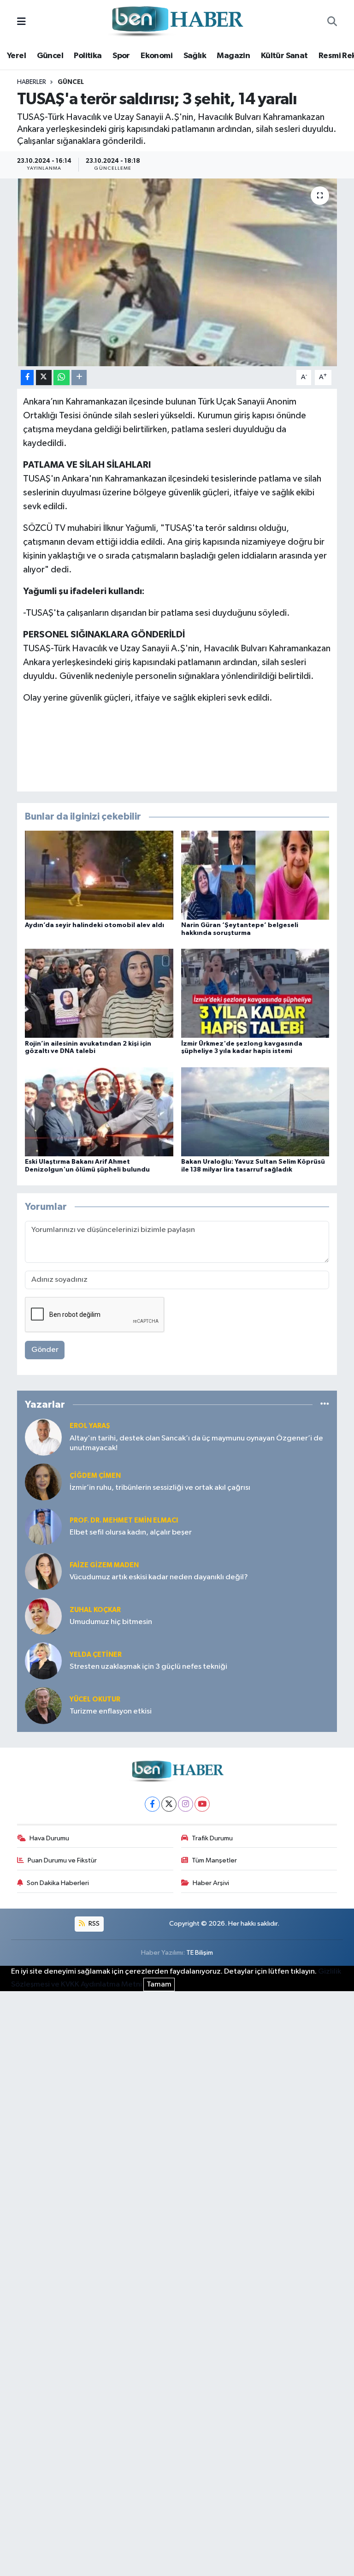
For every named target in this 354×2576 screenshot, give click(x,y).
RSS (93, 1924)
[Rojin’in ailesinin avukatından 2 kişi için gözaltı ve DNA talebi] (99, 993)
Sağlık (195, 56)
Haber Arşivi (211, 1883)
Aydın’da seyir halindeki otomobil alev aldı (94, 925)
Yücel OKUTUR (95, 1699)
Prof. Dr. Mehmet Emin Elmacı (124, 1520)
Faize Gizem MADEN (104, 1565)
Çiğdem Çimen (95, 1476)
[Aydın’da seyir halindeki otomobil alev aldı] (99, 875)
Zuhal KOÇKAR (95, 1610)
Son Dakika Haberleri (58, 1883)
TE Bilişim (200, 1953)
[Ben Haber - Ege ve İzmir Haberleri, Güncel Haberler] (177, 22)
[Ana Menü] (21, 22)
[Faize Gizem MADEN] (43, 1571)
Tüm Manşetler (214, 1860)
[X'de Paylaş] (44, 378)
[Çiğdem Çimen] (43, 1482)
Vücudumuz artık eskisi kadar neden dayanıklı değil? (159, 1577)
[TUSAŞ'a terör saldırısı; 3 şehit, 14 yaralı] (177, 272)
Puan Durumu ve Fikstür (62, 1860)
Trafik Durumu (212, 1838)
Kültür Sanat (284, 56)
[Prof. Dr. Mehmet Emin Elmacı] (43, 1526)
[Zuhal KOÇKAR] (43, 1616)
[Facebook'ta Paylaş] (27, 378)
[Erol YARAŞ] (43, 1437)
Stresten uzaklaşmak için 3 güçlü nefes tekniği (148, 1667)
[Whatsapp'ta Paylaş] (62, 378)
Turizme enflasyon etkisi (111, 1711)
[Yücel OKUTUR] (43, 1705)
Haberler (32, 82)
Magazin (233, 56)
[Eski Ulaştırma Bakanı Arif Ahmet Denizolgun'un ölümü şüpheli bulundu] (99, 1111)
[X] (169, 1804)
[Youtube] (202, 1804)
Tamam (159, 1984)
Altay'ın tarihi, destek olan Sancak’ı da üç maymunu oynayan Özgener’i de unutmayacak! (196, 1443)
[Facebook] (152, 1804)
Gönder (45, 1350)
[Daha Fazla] (79, 378)
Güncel (50, 56)
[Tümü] (325, 1405)
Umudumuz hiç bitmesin (111, 1622)
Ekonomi (156, 56)
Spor (121, 56)
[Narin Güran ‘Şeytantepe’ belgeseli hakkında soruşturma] (255, 875)
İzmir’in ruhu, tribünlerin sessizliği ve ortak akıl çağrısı (160, 1488)
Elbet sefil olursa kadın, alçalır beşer (131, 1532)
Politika (88, 56)
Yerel (16, 56)
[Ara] (332, 22)
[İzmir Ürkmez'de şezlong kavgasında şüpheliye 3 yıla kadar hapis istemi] (255, 993)
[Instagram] (186, 1804)
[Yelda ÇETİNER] (43, 1661)
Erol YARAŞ (90, 1426)
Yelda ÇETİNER (96, 1655)
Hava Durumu (49, 1838)
